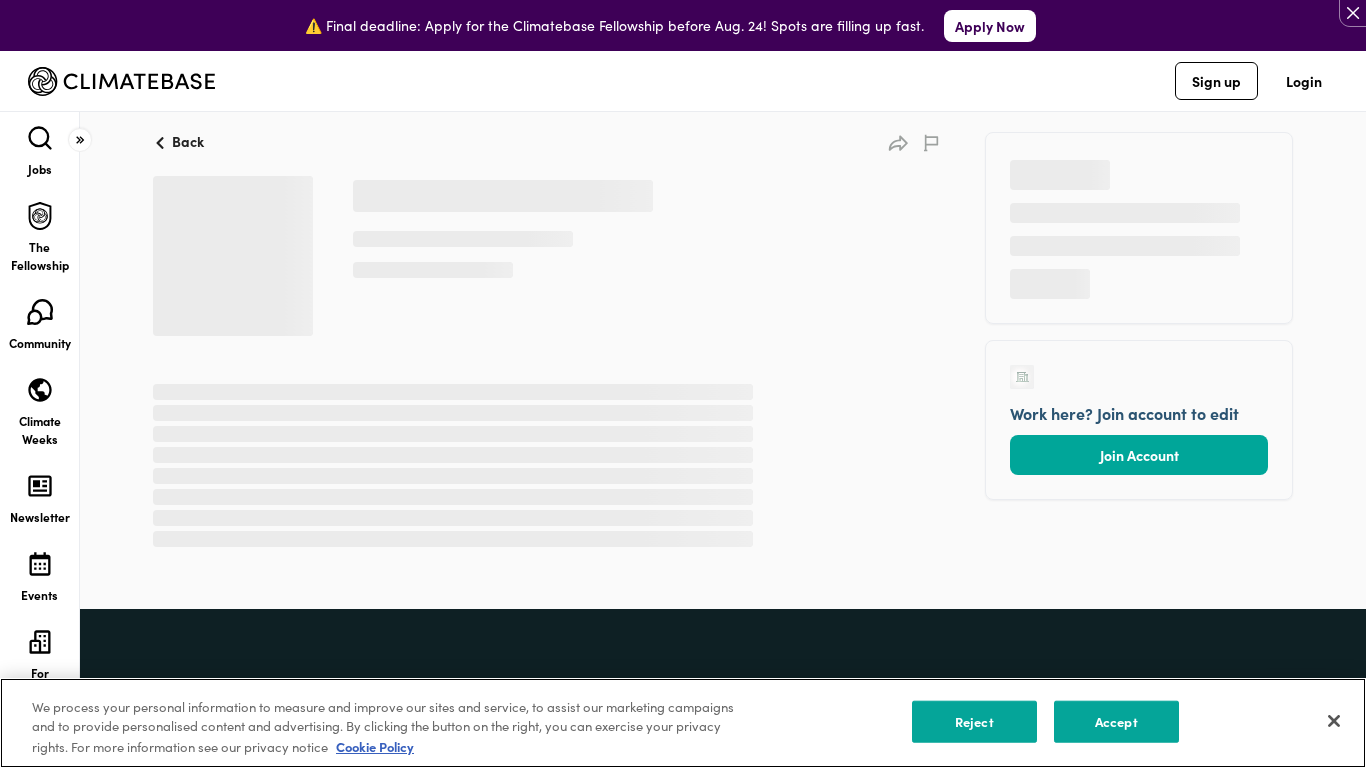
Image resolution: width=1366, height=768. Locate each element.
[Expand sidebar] (80, 140)
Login (1304, 81)
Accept (1116, 721)
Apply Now (990, 26)
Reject (974, 721)
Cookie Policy (375, 746)
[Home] (121, 81)
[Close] (1334, 721)
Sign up (1216, 81)
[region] (683, 723)
